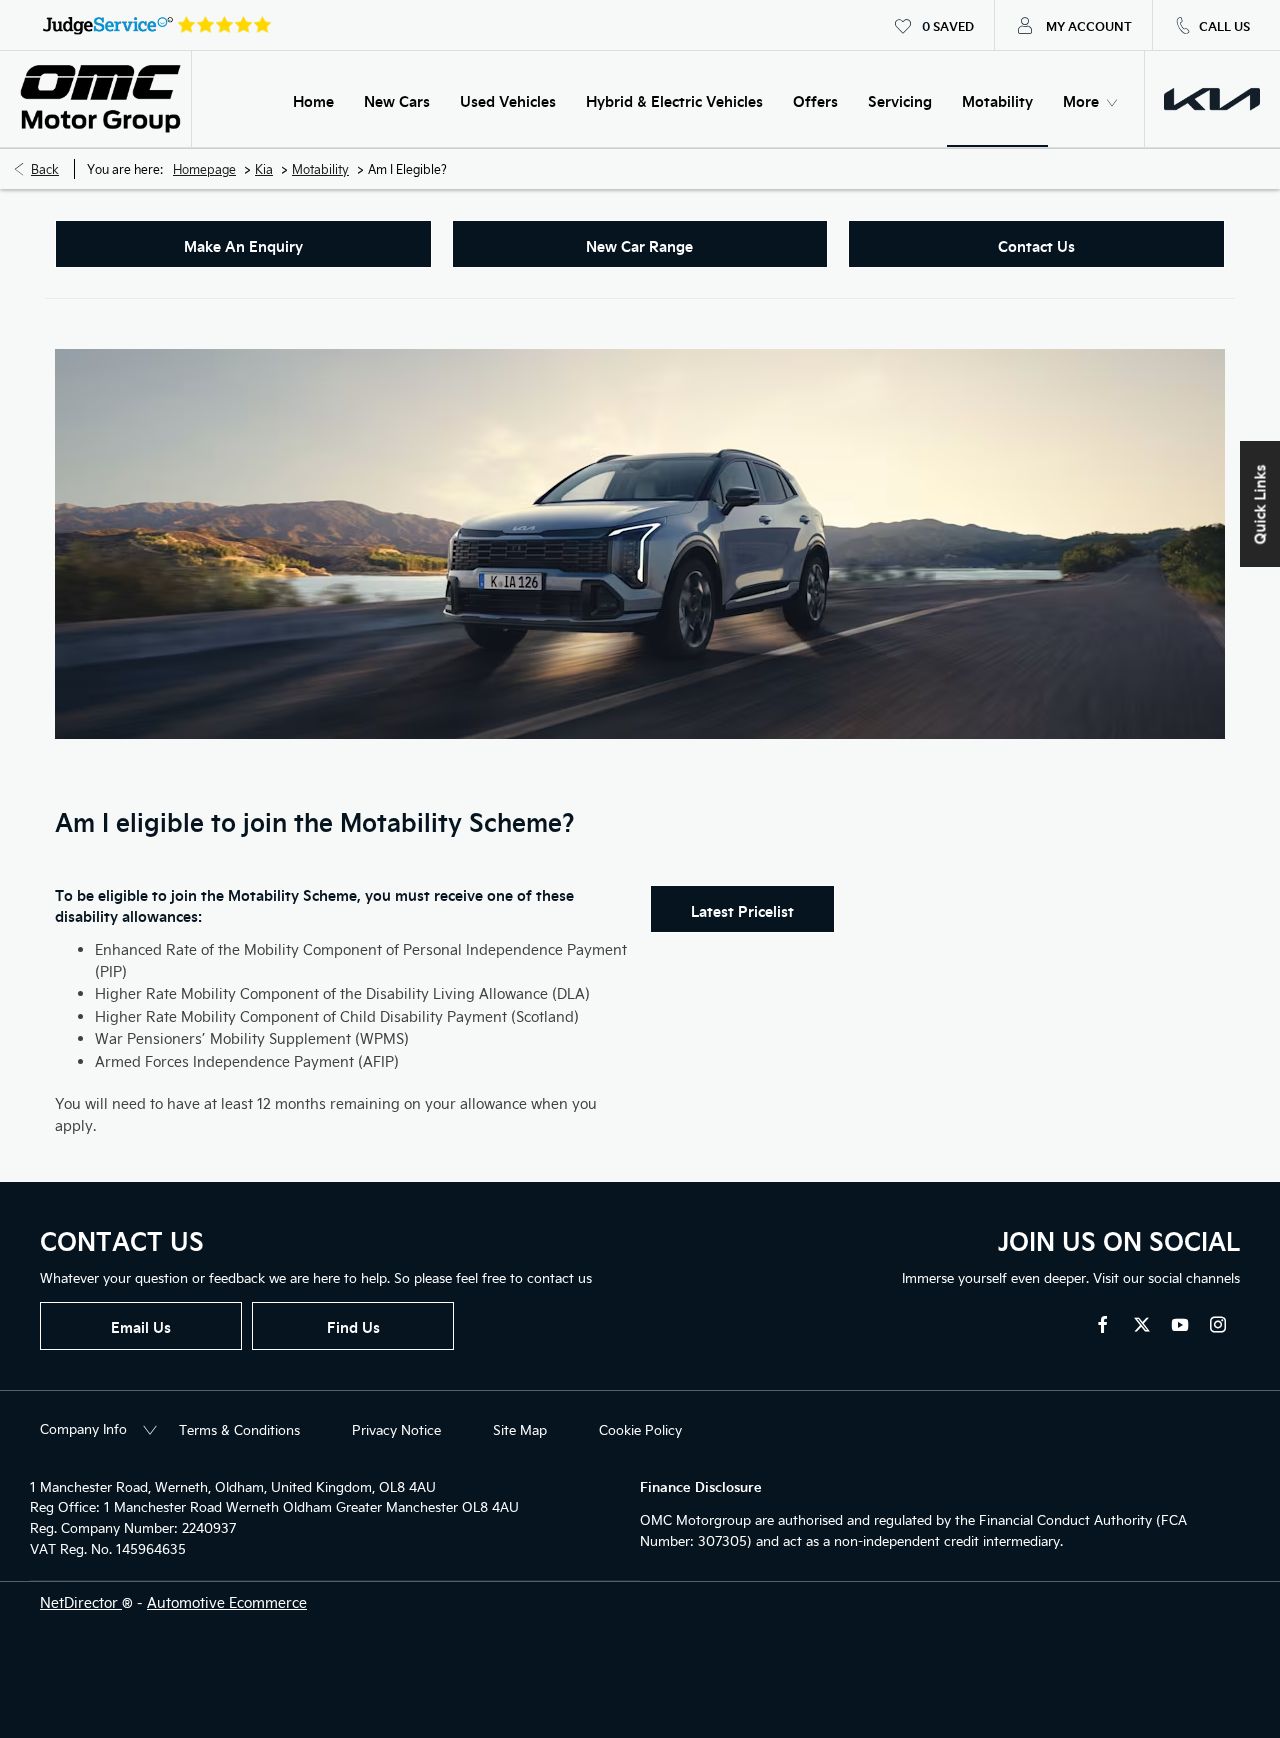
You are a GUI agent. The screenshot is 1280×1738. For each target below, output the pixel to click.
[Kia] (1212, 99)
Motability (320, 169)
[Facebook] (1103, 1324)
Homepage (204, 169)
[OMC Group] (100, 99)
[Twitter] (1142, 1324)
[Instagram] (1218, 1324)
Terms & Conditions (239, 1429)
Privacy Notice (396, 1429)
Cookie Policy (640, 1429)
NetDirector (81, 1602)
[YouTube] (1180, 1324)
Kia (264, 169)
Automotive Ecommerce (227, 1602)
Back (45, 169)
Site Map (520, 1429)
